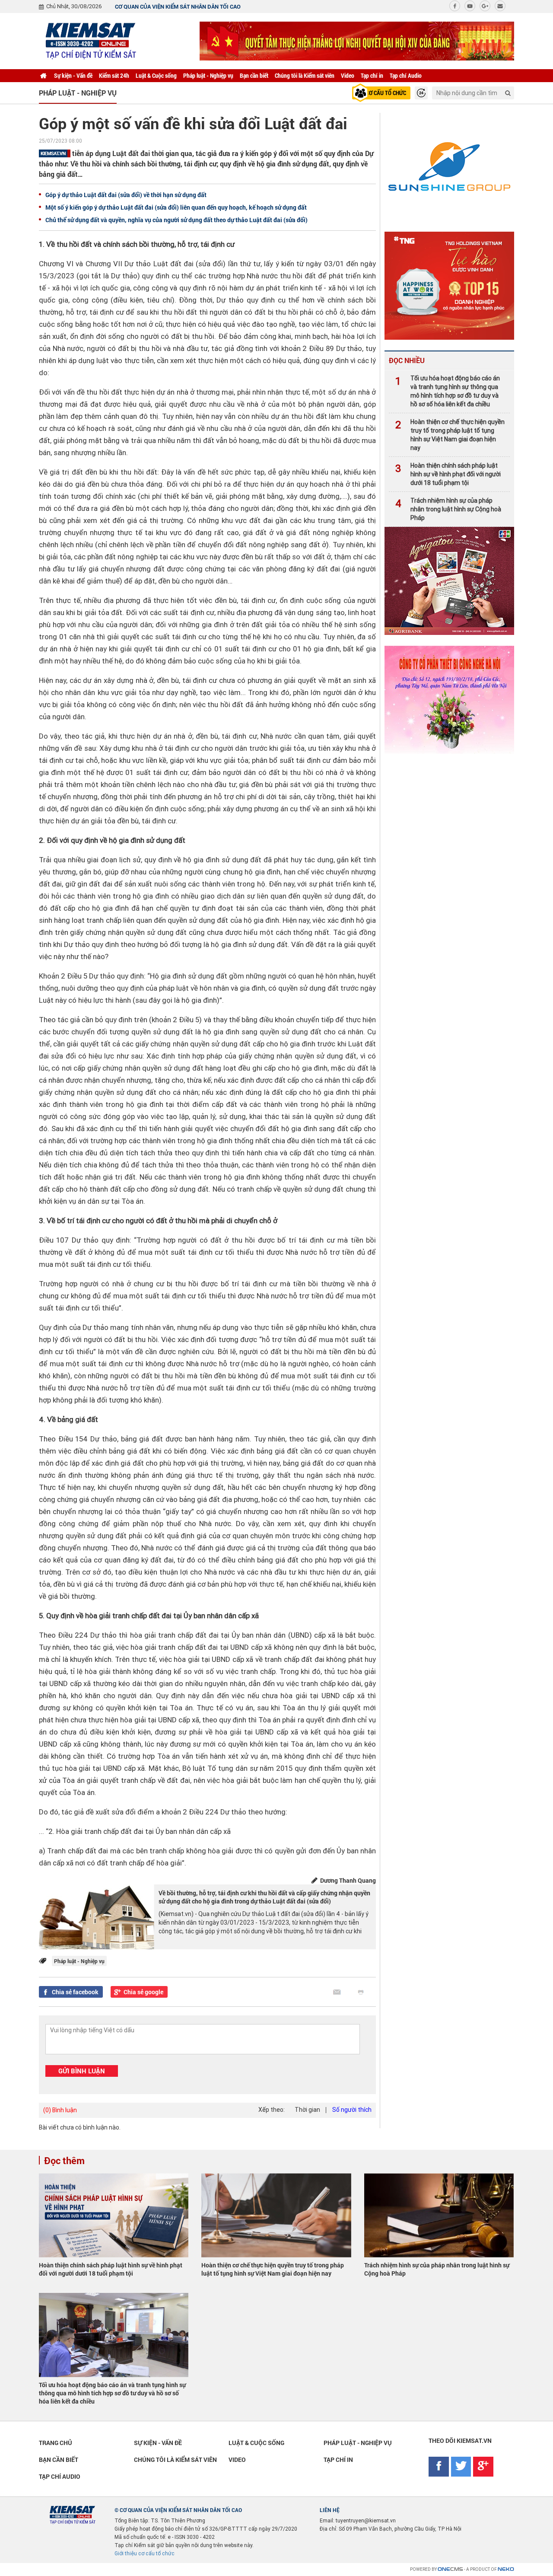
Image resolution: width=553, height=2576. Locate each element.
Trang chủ (56, 2443)
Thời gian (307, 2110)
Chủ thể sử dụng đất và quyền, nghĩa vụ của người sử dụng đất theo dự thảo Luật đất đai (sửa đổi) (176, 220)
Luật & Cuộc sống (156, 75)
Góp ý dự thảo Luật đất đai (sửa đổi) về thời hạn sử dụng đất (126, 195)
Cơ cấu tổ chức (386, 93)
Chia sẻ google (143, 1992)
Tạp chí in (372, 75)
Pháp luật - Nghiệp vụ (208, 75)
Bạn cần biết (254, 75)
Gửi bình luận (82, 2071)
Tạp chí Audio (406, 75)
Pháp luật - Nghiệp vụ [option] (78, 93)
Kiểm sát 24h (114, 75)
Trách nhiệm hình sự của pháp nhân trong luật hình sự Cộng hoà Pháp (448, 509)
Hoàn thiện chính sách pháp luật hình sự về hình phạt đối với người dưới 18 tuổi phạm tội (448, 474)
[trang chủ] (43, 76)
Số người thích (352, 2110)
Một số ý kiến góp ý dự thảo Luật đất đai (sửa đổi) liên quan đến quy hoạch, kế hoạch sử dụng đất (176, 207)
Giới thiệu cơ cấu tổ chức (145, 2554)
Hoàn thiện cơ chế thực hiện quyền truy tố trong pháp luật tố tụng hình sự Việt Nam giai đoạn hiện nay (450, 435)
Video (348, 75)
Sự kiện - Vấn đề (73, 75)
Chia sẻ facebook (75, 1992)
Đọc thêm (64, 2160)
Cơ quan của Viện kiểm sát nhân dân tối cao (178, 6)
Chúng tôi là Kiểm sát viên (305, 75)
